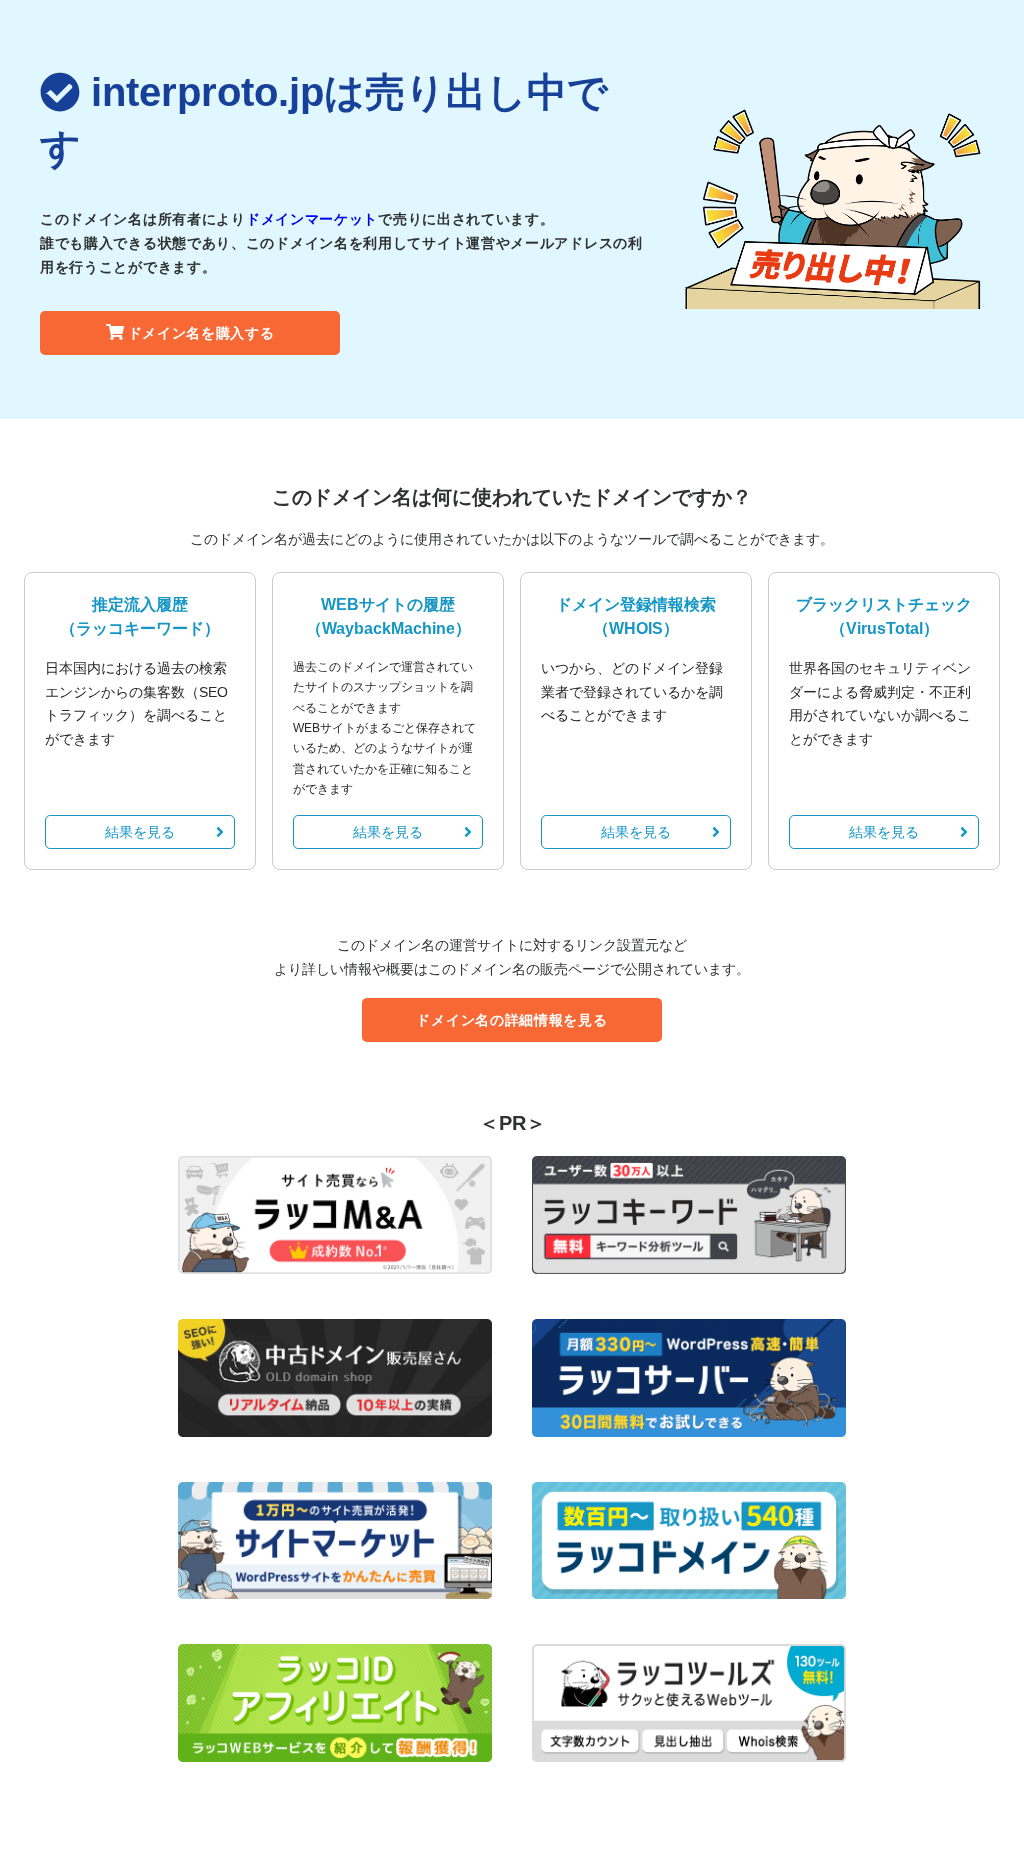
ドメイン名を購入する (201, 333)
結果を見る (140, 832)
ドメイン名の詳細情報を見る (511, 1020)
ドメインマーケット (312, 219)
